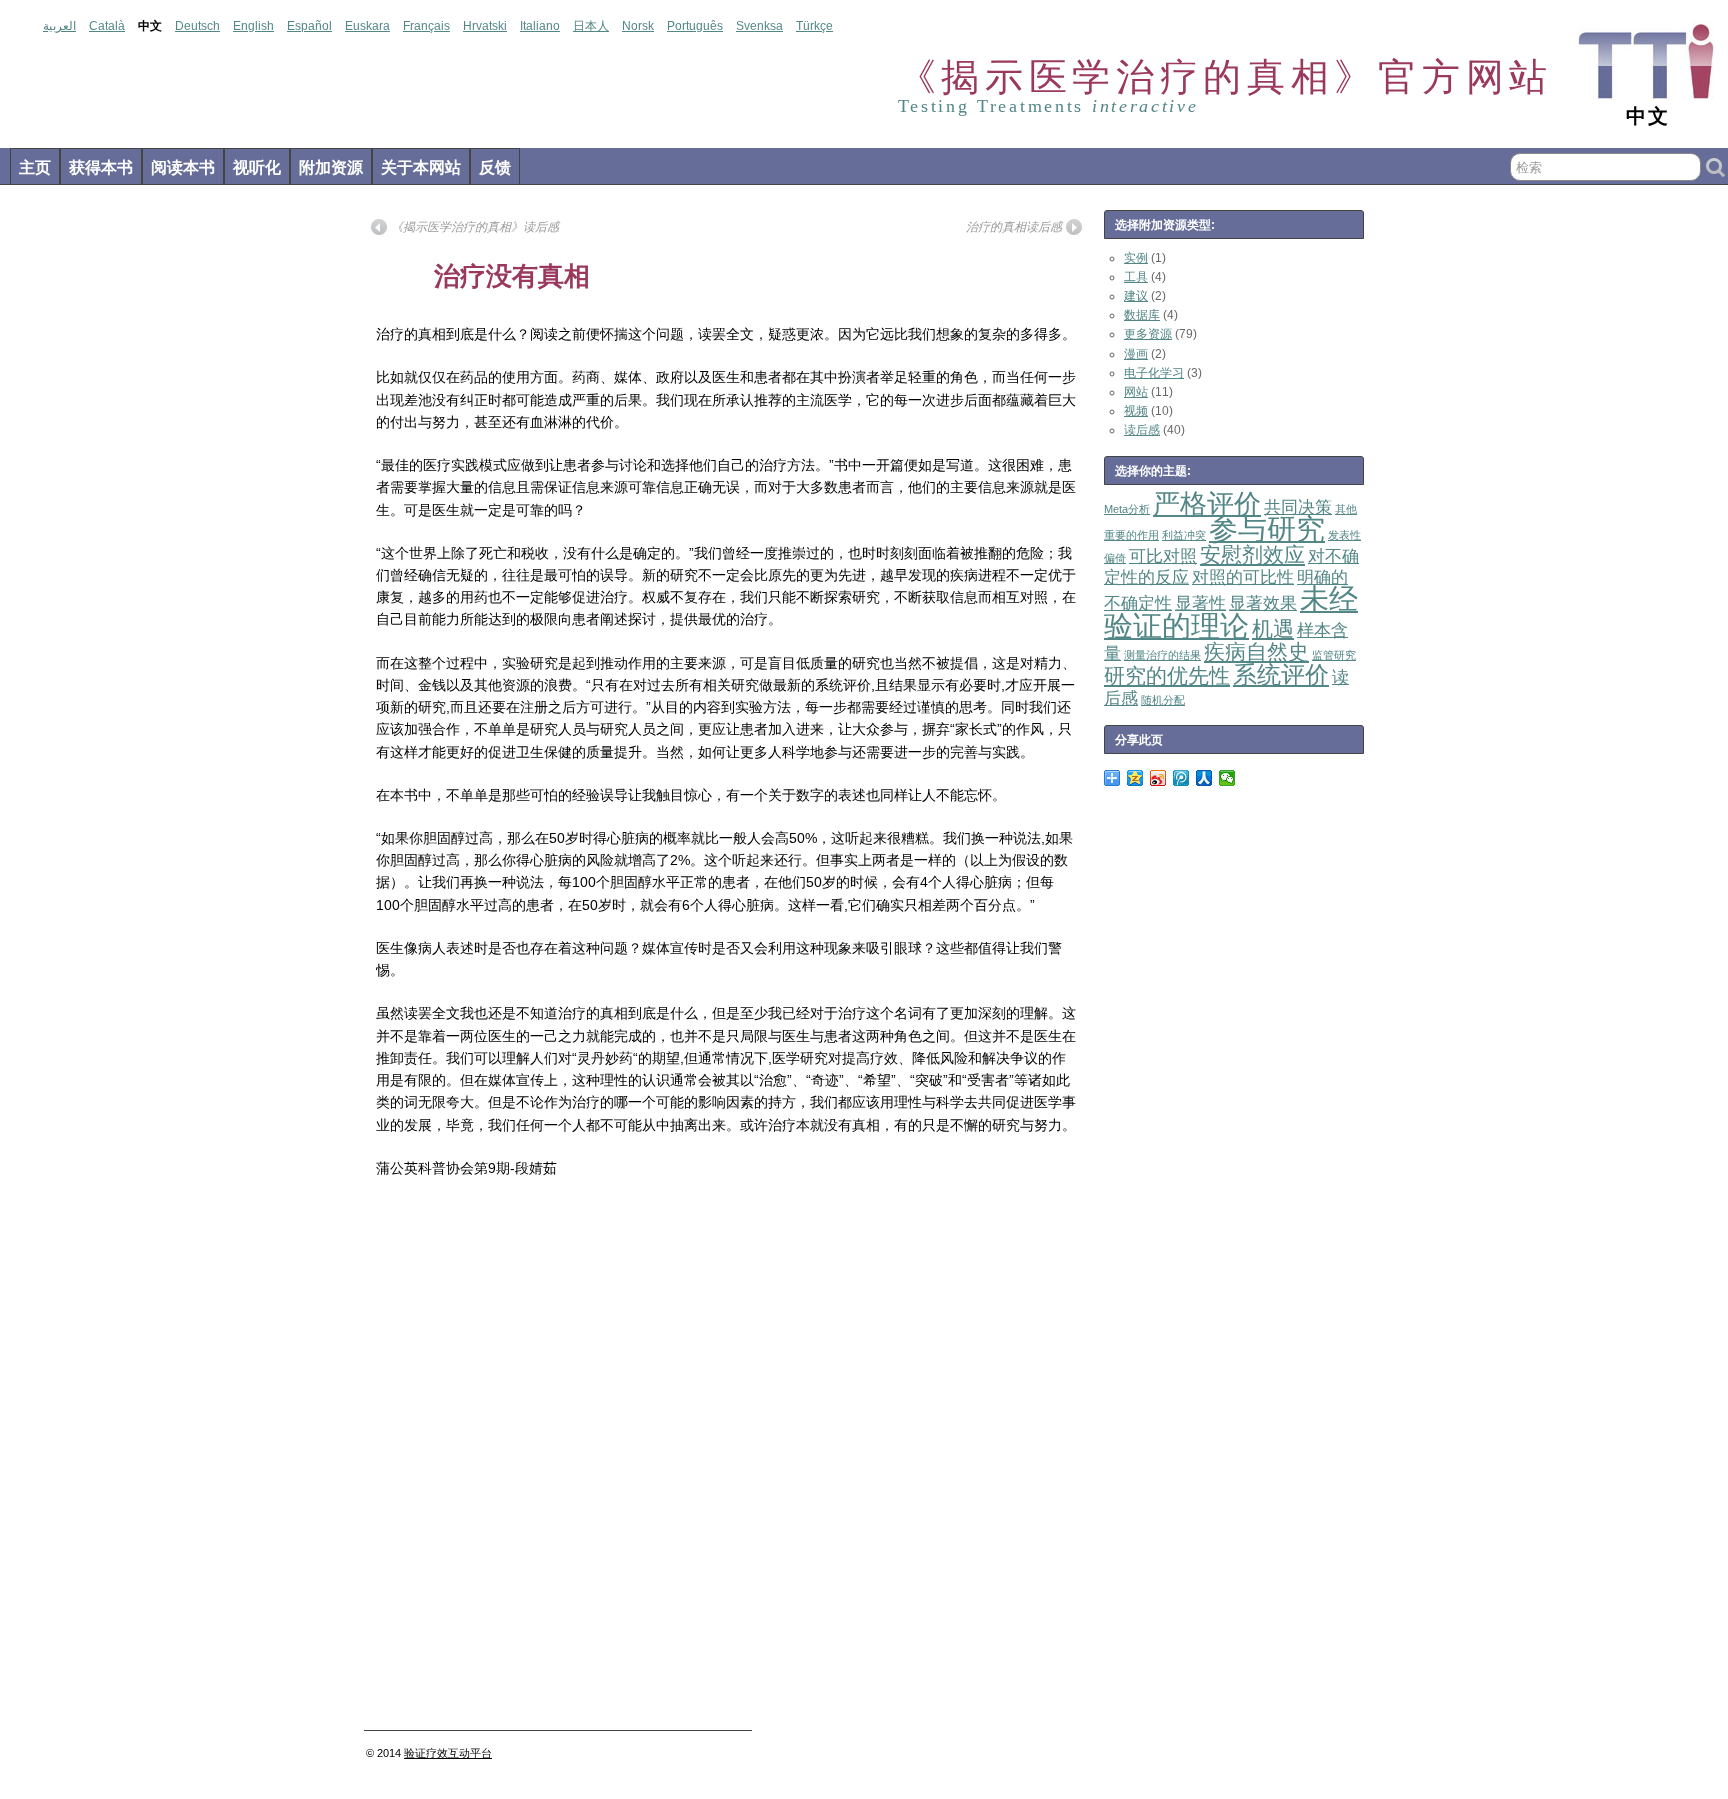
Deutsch (197, 26)
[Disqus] (726, 1460)
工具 (1136, 277)
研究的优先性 (1167, 675)
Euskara (367, 26)
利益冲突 (1184, 535)
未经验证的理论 (1231, 611)
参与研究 (1267, 528)
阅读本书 (183, 167)
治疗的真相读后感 (1014, 227)
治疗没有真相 (512, 276)
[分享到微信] (1227, 778)
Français (426, 26)
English (253, 26)
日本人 (591, 26)
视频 (1136, 411)
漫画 (1136, 354)
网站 (1136, 392)
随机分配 (1163, 700)
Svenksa (759, 26)
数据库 (1142, 315)
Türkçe (814, 26)
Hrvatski (485, 26)
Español (309, 26)
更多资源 (1148, 334)
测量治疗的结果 (1162, 655)
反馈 (495, 167)
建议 (1136, 296)
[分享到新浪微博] (1158, 778)
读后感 (1142, 430)
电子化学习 (1154, 373)
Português (695, 26)
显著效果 (1263, 603)
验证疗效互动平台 (448, 1753)
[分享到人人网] (1204, 778)
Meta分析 (1127, 509)
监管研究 (1334, 655)
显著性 (1200, 603)
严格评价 (1207, 504)
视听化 (257, 167)
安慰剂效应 (1252, 554)
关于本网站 (421, 167)
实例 (1136, 258)
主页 (35, 167)
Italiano (540, 26)
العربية (59, 26)
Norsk (638, 26)
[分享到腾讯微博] (1181, 778)
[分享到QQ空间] (1135, 778)
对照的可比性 (1243, 577)
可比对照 (1163, 556)
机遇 (1273, 628)
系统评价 (1281, 674)
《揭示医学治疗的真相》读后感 (475, 227)
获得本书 (101, 167)
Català (107, 26)
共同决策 (1298, 507)
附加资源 (331, 167)
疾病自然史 (1256, 651)
